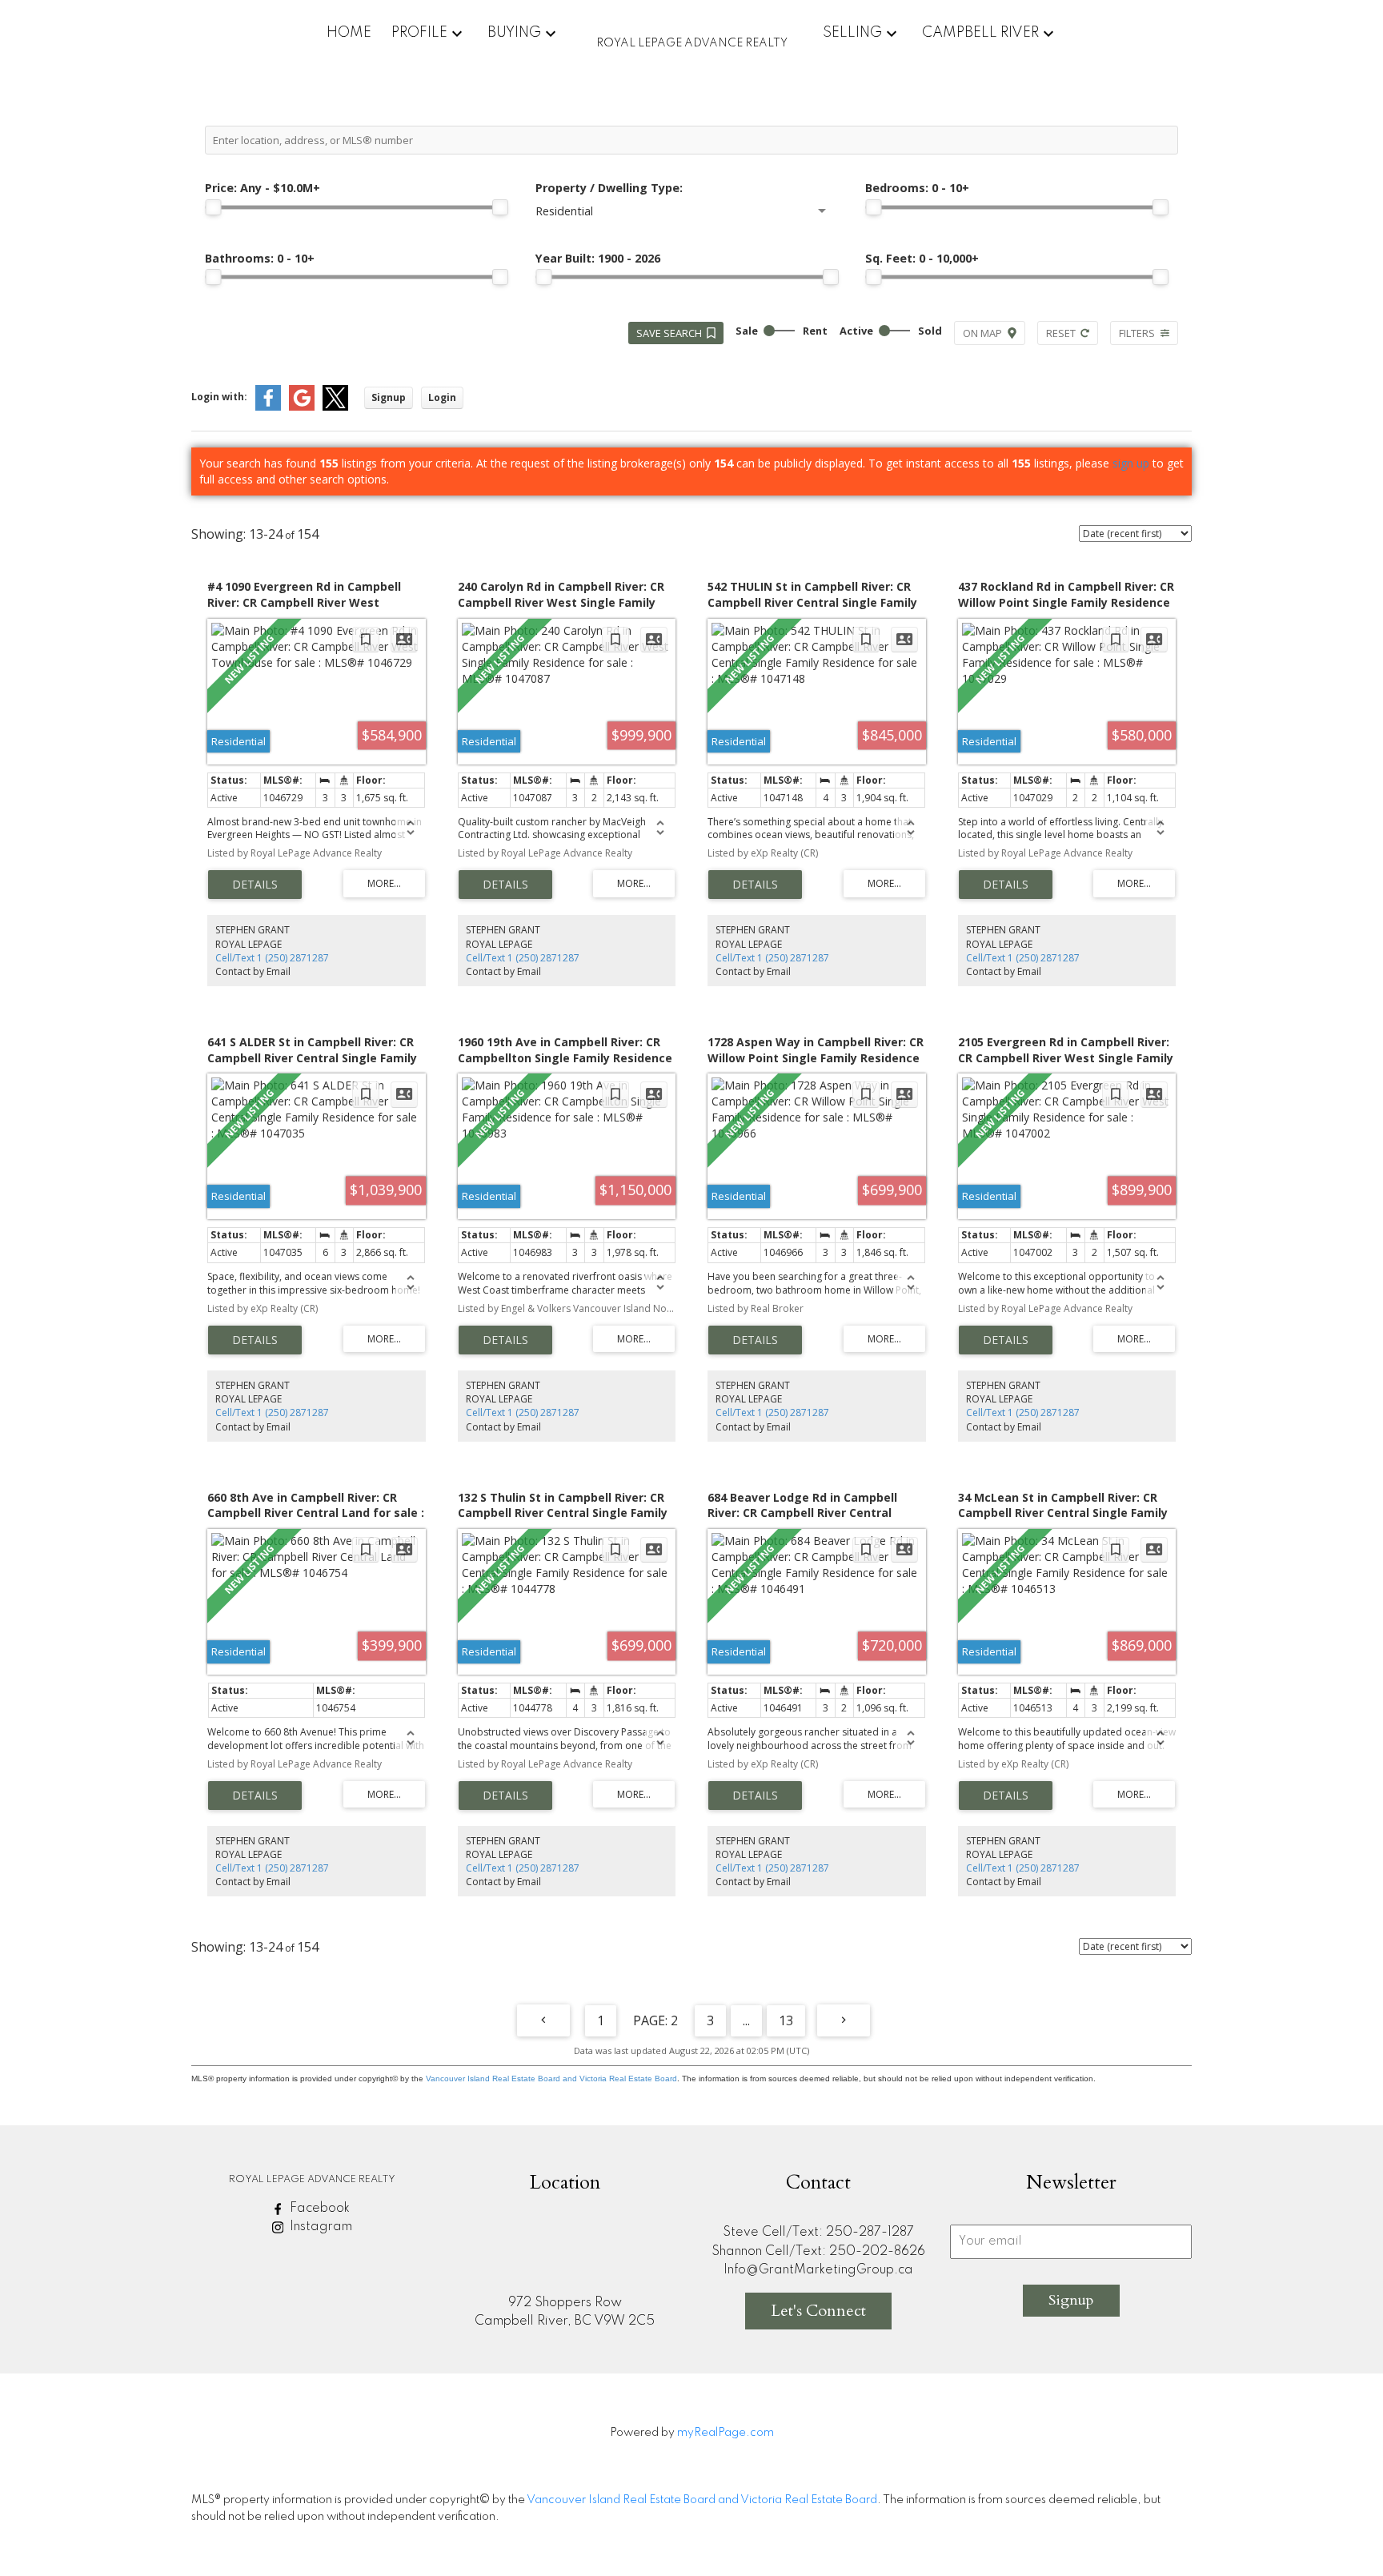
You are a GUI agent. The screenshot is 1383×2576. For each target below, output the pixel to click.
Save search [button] (669, 333)
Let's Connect (818, 2311)
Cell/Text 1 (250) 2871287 (272, 958)
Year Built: (598, 258)
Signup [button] (389, 397)
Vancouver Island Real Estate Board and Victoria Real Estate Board (551, 2078)
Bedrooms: (917, 188)
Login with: (219, 397)
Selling (852, 33)
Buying (514, 33)
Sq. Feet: (922, 258)
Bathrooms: (260, 258)
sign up (1131, 463)
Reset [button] (1061, 333)
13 (786, 2020)
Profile (419, 33)
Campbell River (980, 33)
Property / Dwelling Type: (609, 188)
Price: (263, 188)
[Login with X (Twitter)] (335, 407)
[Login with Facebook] (268, 407)
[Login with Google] (302, 407)
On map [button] (982, 333)
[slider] (213, 207)
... (746, 2020)
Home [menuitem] (349, 33)
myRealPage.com (726, 2433)
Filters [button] (1137, 333)
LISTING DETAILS (255, 885)
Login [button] (442, 397)
